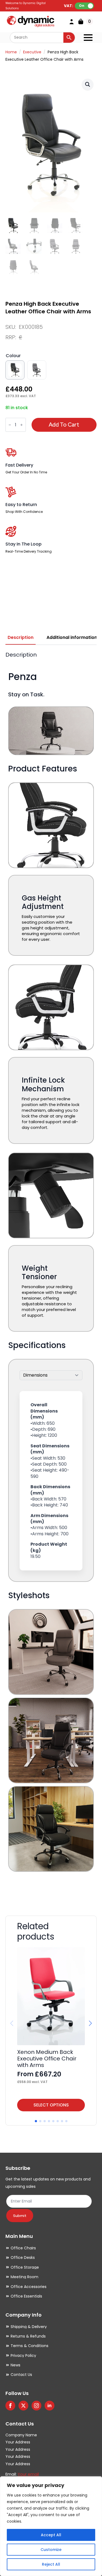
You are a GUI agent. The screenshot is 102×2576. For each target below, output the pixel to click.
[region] (51, 2526)
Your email (28, 2474)
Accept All (51, 2535)
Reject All (51, 2564)
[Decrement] (10, 425)
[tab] (21, 638)
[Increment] (21, 425)
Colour (13, 356)
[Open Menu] (88, 38)
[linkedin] (50, 2406)
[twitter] (23, 2406)
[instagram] (36, 2406)
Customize (51, 2550)
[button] (88, 84)
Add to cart (64, 425)
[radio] (15, 370)
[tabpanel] (51, 1276)
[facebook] (10, 2406)
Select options (51, 2105)
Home (11, 52)
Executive (32, 52)
